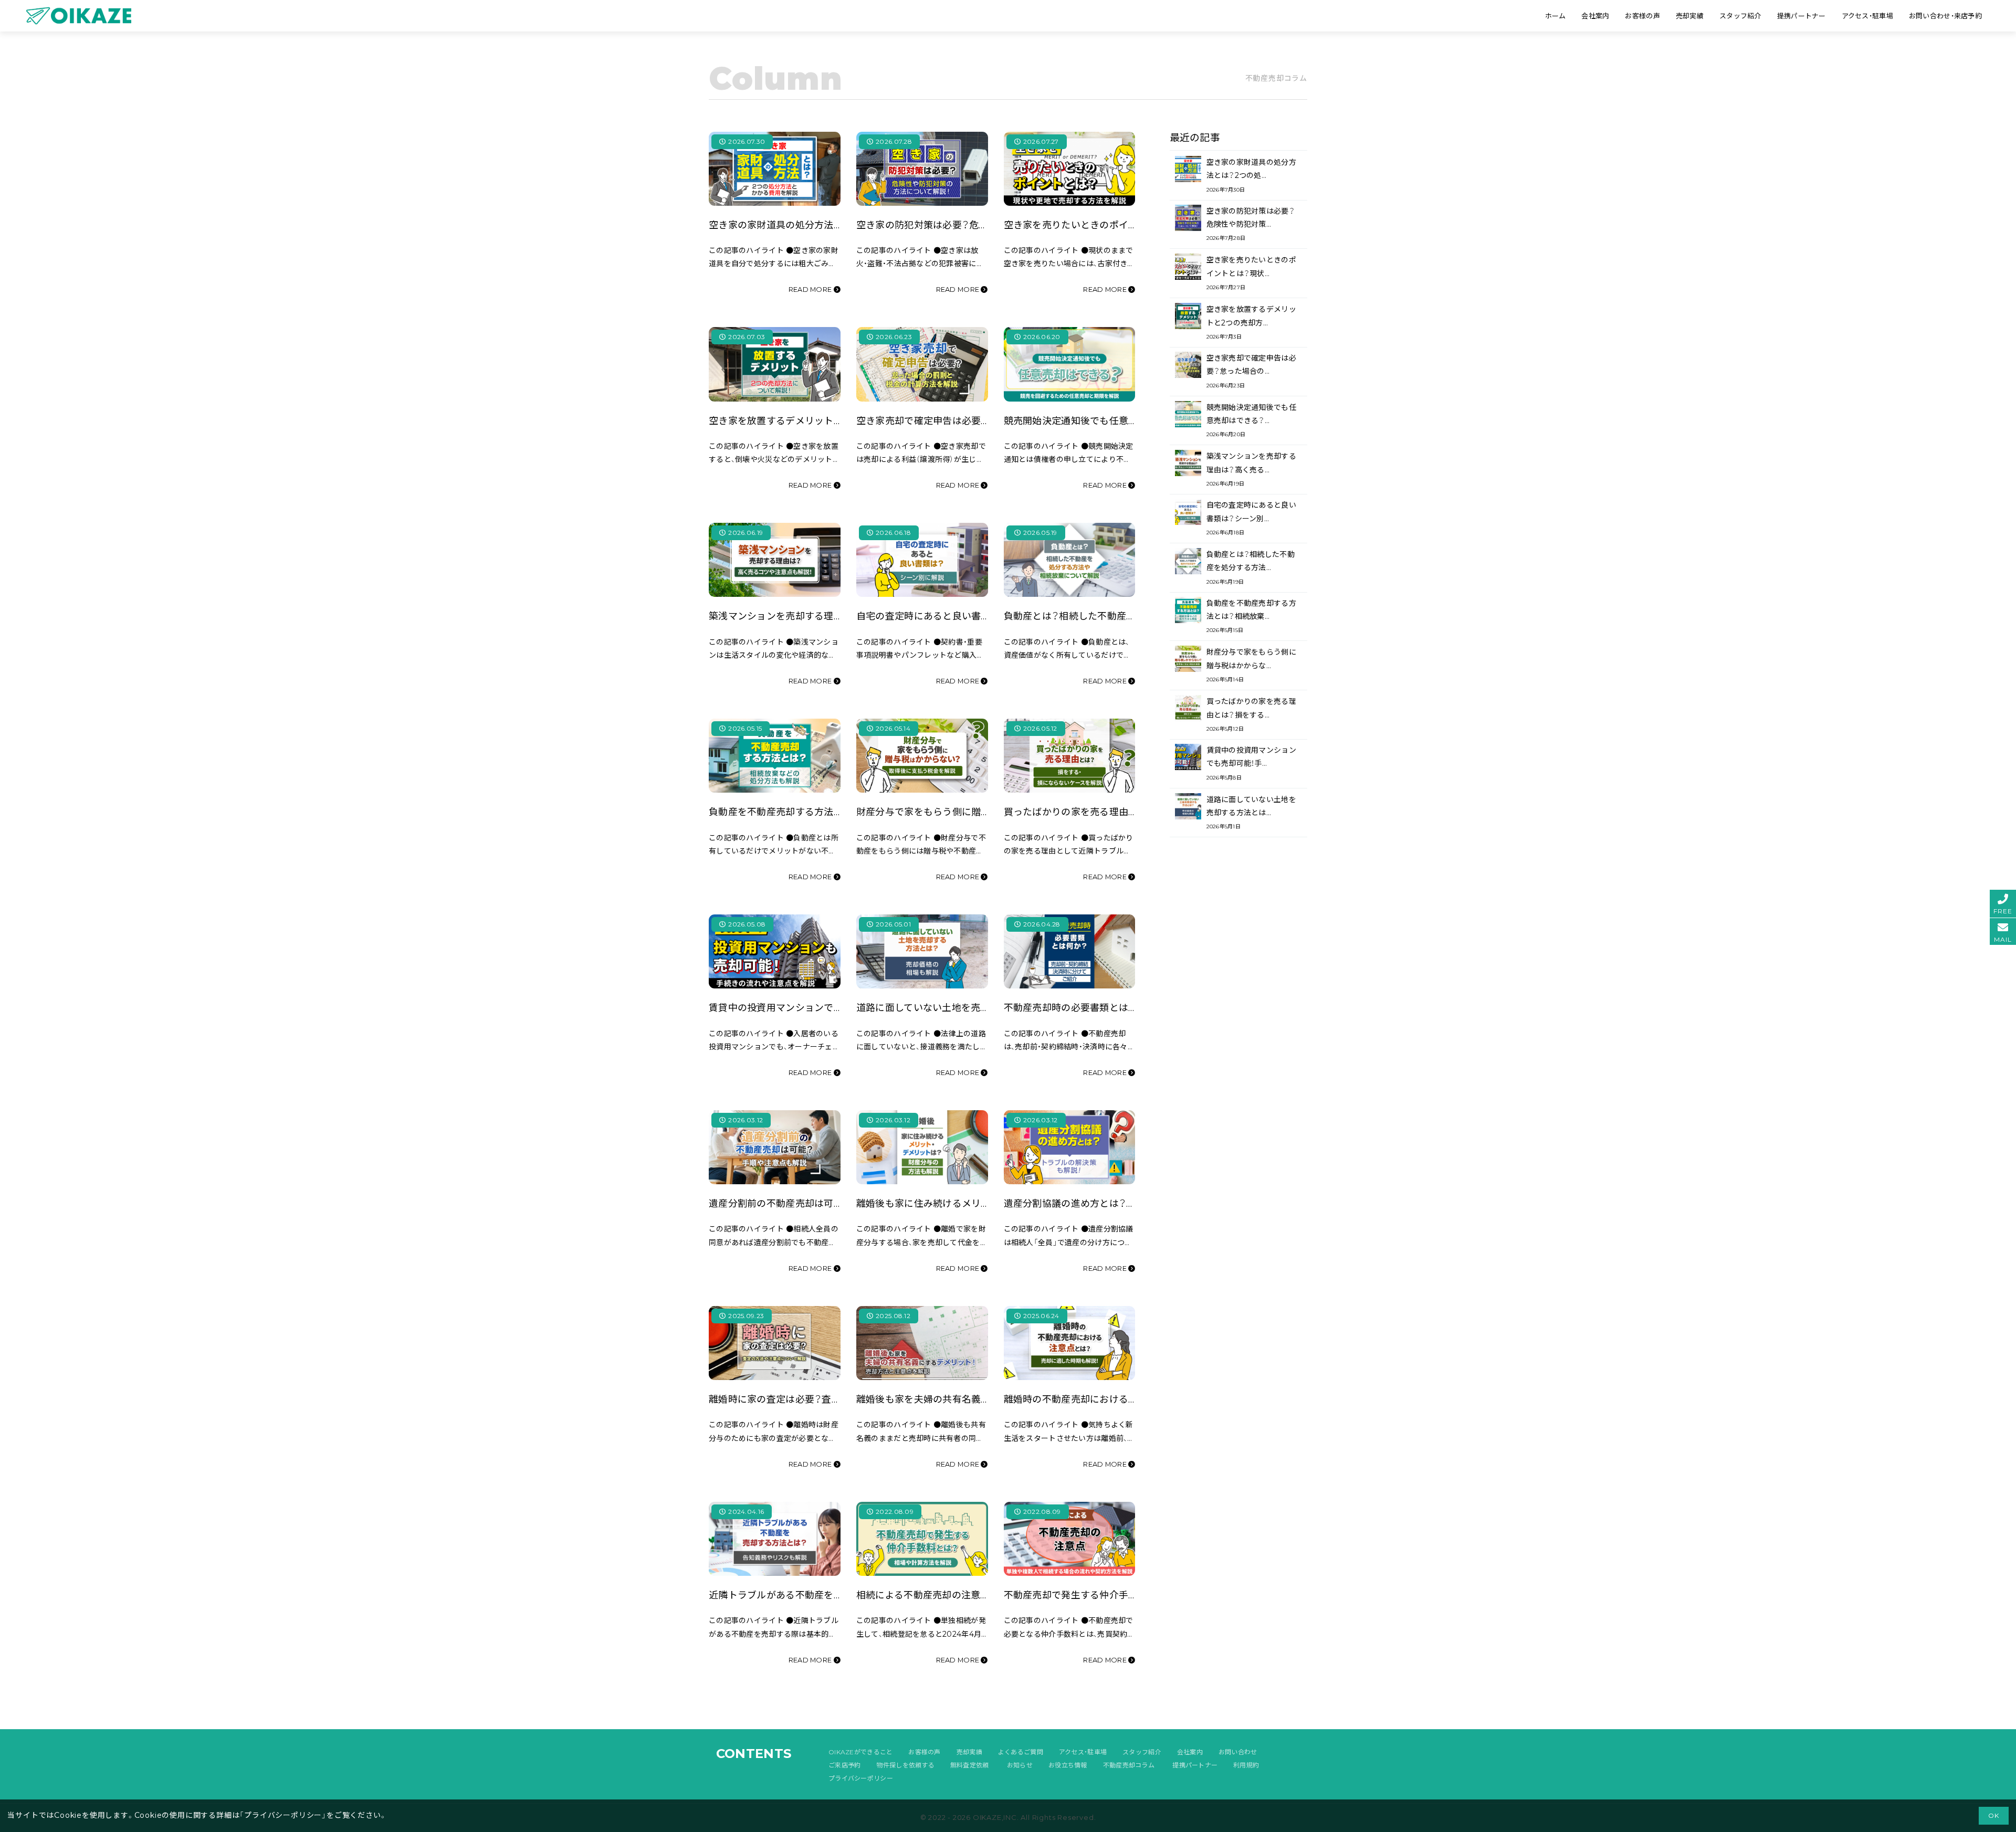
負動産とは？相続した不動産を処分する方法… (1251, 567)
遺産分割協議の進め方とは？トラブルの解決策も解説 (1118, 1203)
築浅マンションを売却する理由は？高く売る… (1251, 469)
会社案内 (1190, 1752)
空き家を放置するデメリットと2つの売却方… (1251, 322)
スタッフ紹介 (1142, 1752)
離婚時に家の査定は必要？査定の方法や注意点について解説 (837, 1399)
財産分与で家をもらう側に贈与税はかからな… (1251, 665)
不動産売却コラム (1129, 1765)
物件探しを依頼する (905, 1765)
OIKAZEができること (860, 1752)
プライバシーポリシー (861, 1778)
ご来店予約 (844, 1765)
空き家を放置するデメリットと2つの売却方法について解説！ (838, 421)
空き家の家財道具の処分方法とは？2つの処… (1251, 175)
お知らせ (1020, 1765)
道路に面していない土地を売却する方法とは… (1251, 812)
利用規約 (1246, 1765)
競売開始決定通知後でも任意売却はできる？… (1251, 420)
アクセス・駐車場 (1083, 1752)
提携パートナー (1195, 1765)
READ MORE (811, 289)
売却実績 (969, 1752)
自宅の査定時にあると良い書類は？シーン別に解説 (965, 616)
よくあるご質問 (1021, 1752)
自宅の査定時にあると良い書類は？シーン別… (1251, 518)
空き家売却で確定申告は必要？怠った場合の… (1251, 371)
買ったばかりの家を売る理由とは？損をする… (1251, 714)
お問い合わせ (1238, 1752)
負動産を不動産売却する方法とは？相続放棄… (1251, 616)
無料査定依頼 (970, 1765)
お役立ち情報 (1068, 1765)
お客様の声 (924, 1752)
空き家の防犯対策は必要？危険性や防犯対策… (1251, 224)
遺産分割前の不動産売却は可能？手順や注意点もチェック (832, 1203)
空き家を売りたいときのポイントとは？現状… (1251, 273)
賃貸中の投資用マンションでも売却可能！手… (1251, 763)
